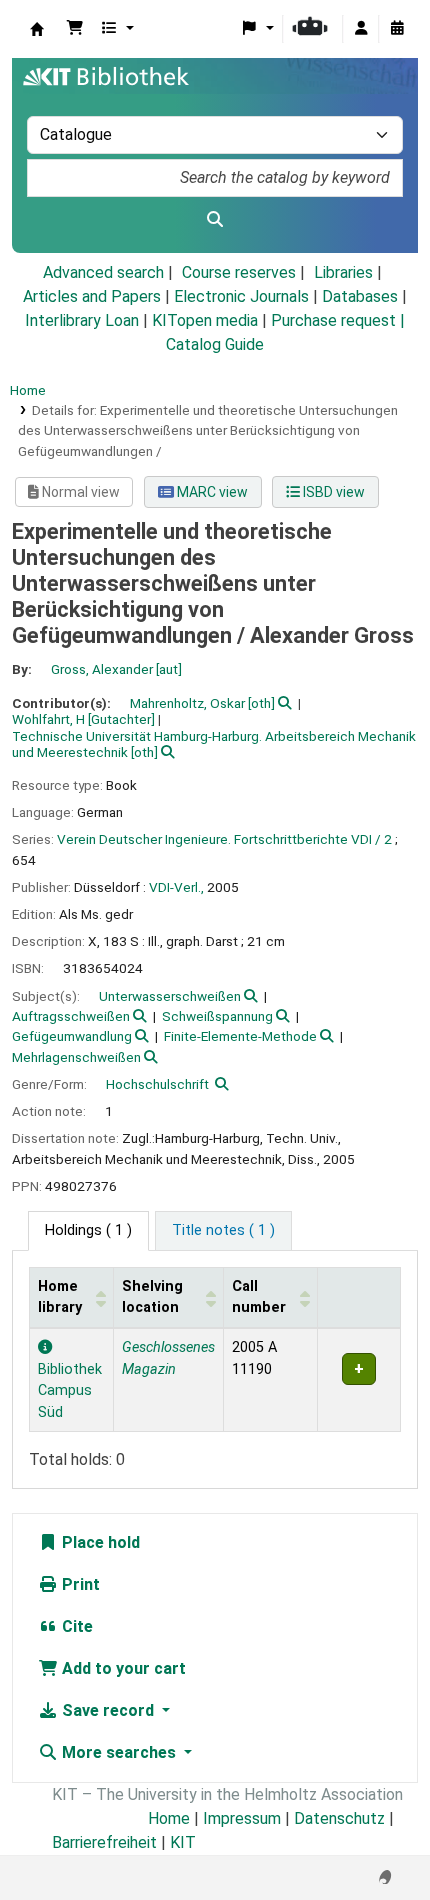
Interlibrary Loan (82, 320)
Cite (75, 1626)
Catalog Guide (215, 344)
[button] (75, 29)
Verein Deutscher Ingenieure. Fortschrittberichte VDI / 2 (224, 839)
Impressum (242, 1818)
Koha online (37, 29)
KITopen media (205, 320)
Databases (360, 296)
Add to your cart (122, 1668)
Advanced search (103, 272)
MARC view (211, 492)
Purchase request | (338, 320)
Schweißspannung (217, 1016)
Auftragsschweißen (71, 1016)
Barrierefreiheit (104, 1842)
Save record (108, 1710)
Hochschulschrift (157, 1084)
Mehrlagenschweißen (76, 1057)
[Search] (215, 220)
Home (28, 390)
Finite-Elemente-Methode (240, 1036)
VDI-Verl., (176, 887)
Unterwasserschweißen (170, 996)
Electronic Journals (241, 296)
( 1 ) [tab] (88, 1230)
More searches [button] (119, 1752)
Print (79, 1584)
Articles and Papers (92, 296)
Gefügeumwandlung (72, 1036)
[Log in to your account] (361, 29)
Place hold (99, 1542)
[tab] (223, 1231)
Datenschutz (339, 1818)
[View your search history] (397, 29)
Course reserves (239, 272)
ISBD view (332, 492)
